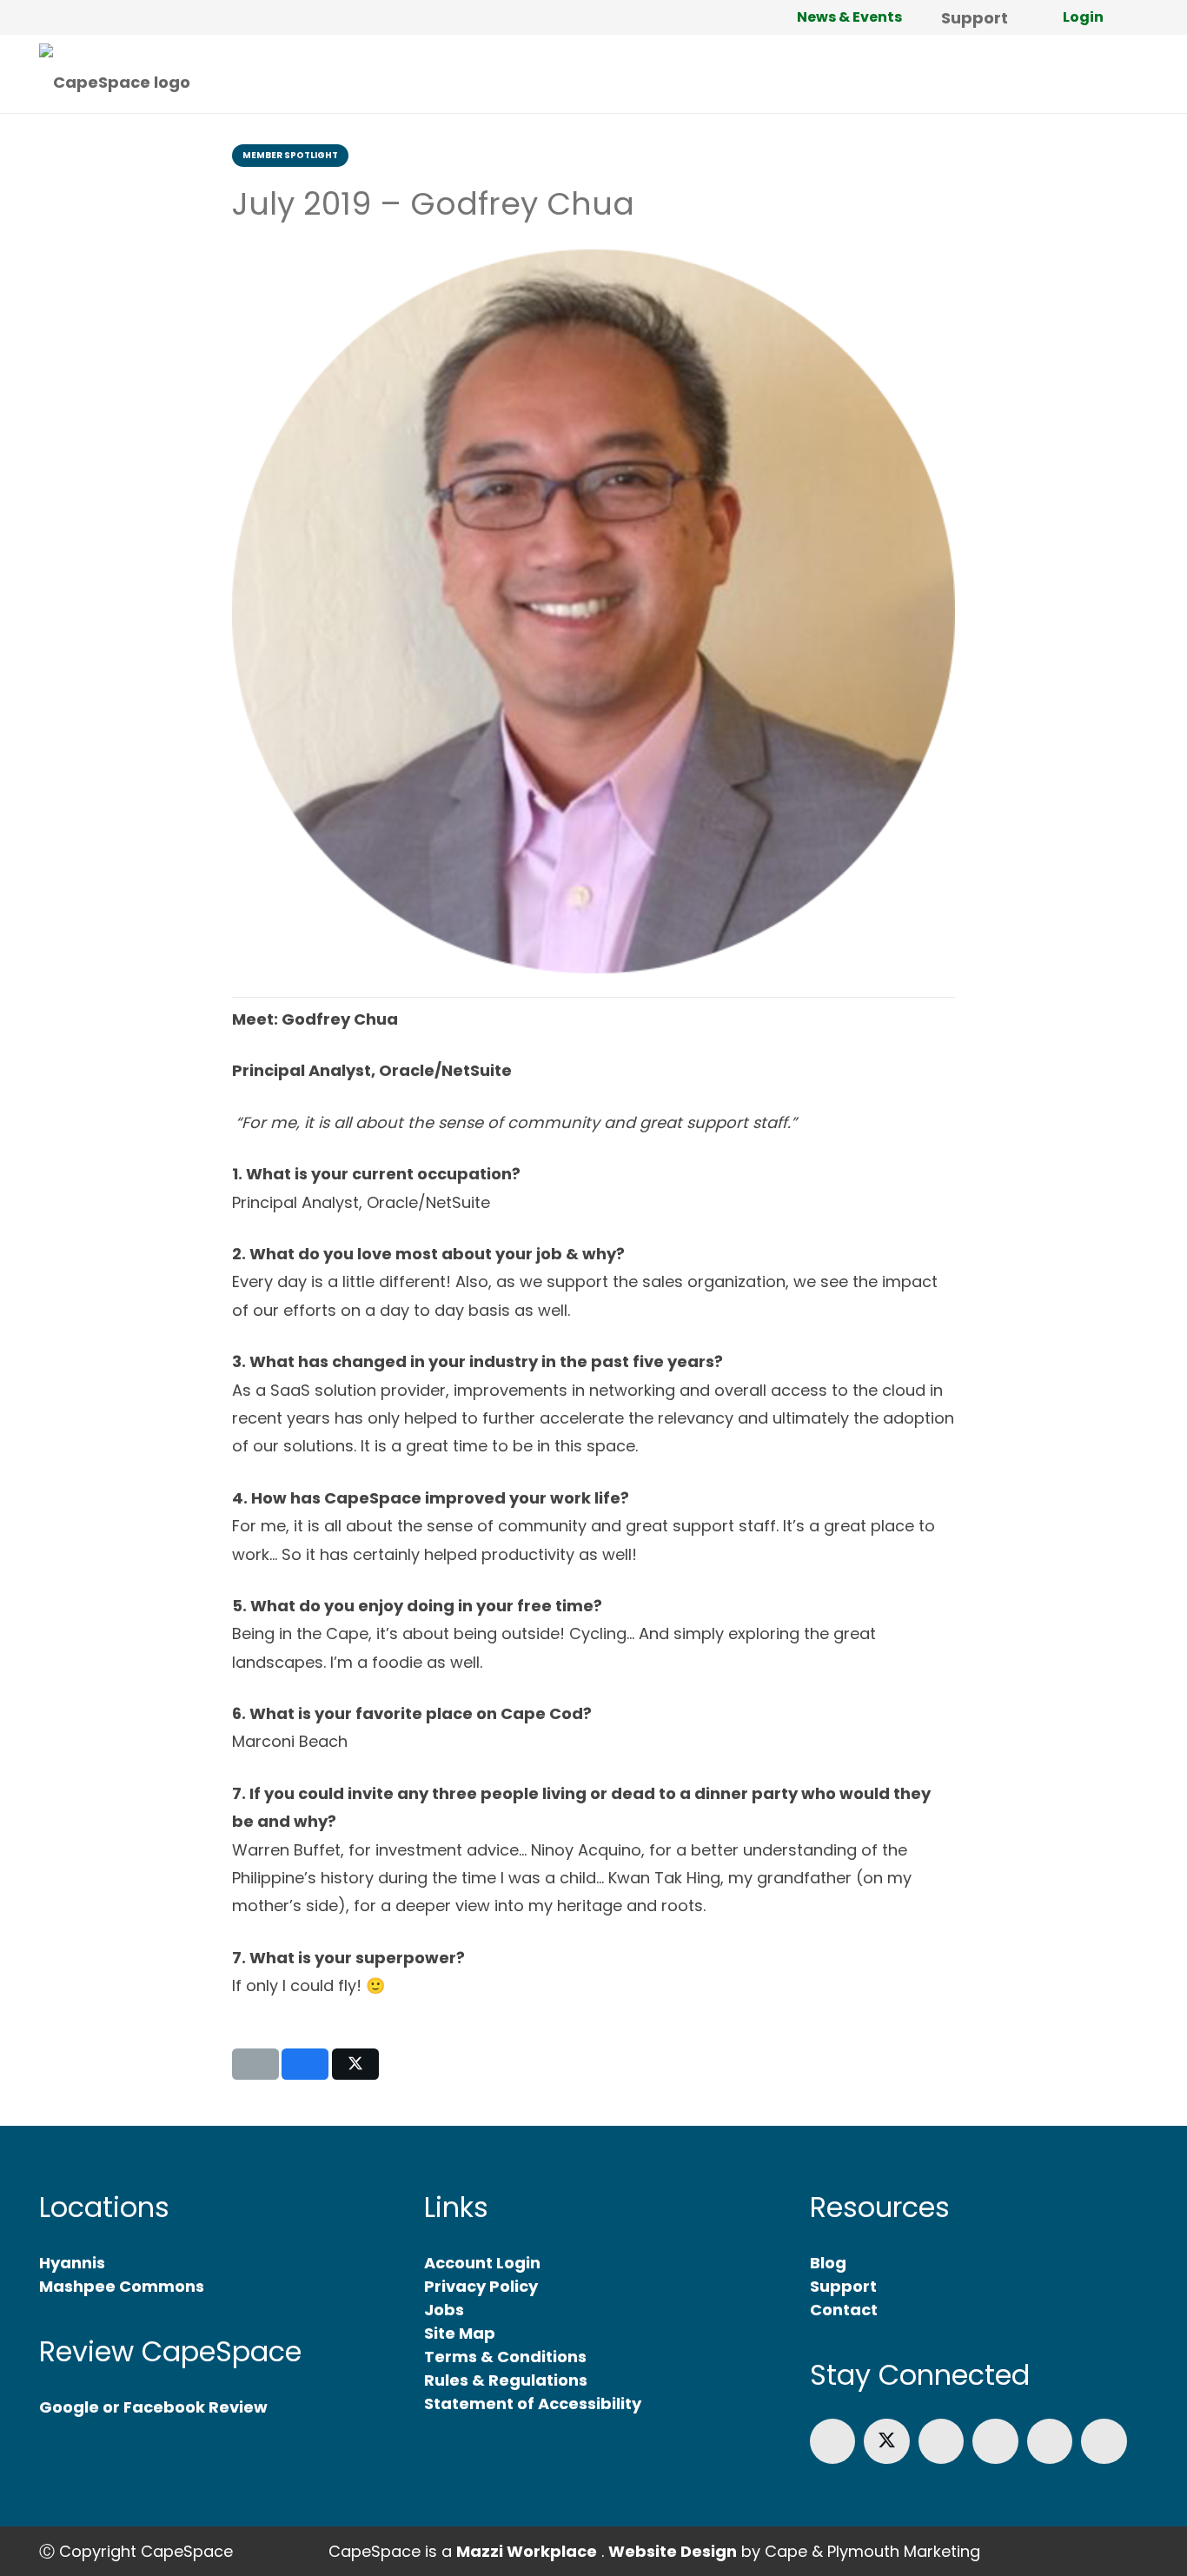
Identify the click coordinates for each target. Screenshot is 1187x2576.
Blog (828, 2263)
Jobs (444, 2310)
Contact (844, 2310)
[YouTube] (1050, 2442)
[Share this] (305, 2064)
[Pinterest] (1104, 2442)
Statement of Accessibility (533, 2403)
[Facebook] (833, 2442)
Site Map (460, 2333)
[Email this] (255, 2064)
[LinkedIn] (942, 2442)
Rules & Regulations (506, 2380)
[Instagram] (995, 2442)
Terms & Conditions (505, 2357)
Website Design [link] (673, 2551)
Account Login (482, 2263)
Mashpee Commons (122, 2286)
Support (843, 2286)
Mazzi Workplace (527, 2551)
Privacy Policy (481, 2286)
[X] (887, 2442)
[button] (1138, 17)
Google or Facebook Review (153, 2407)
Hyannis (72, 2263)
